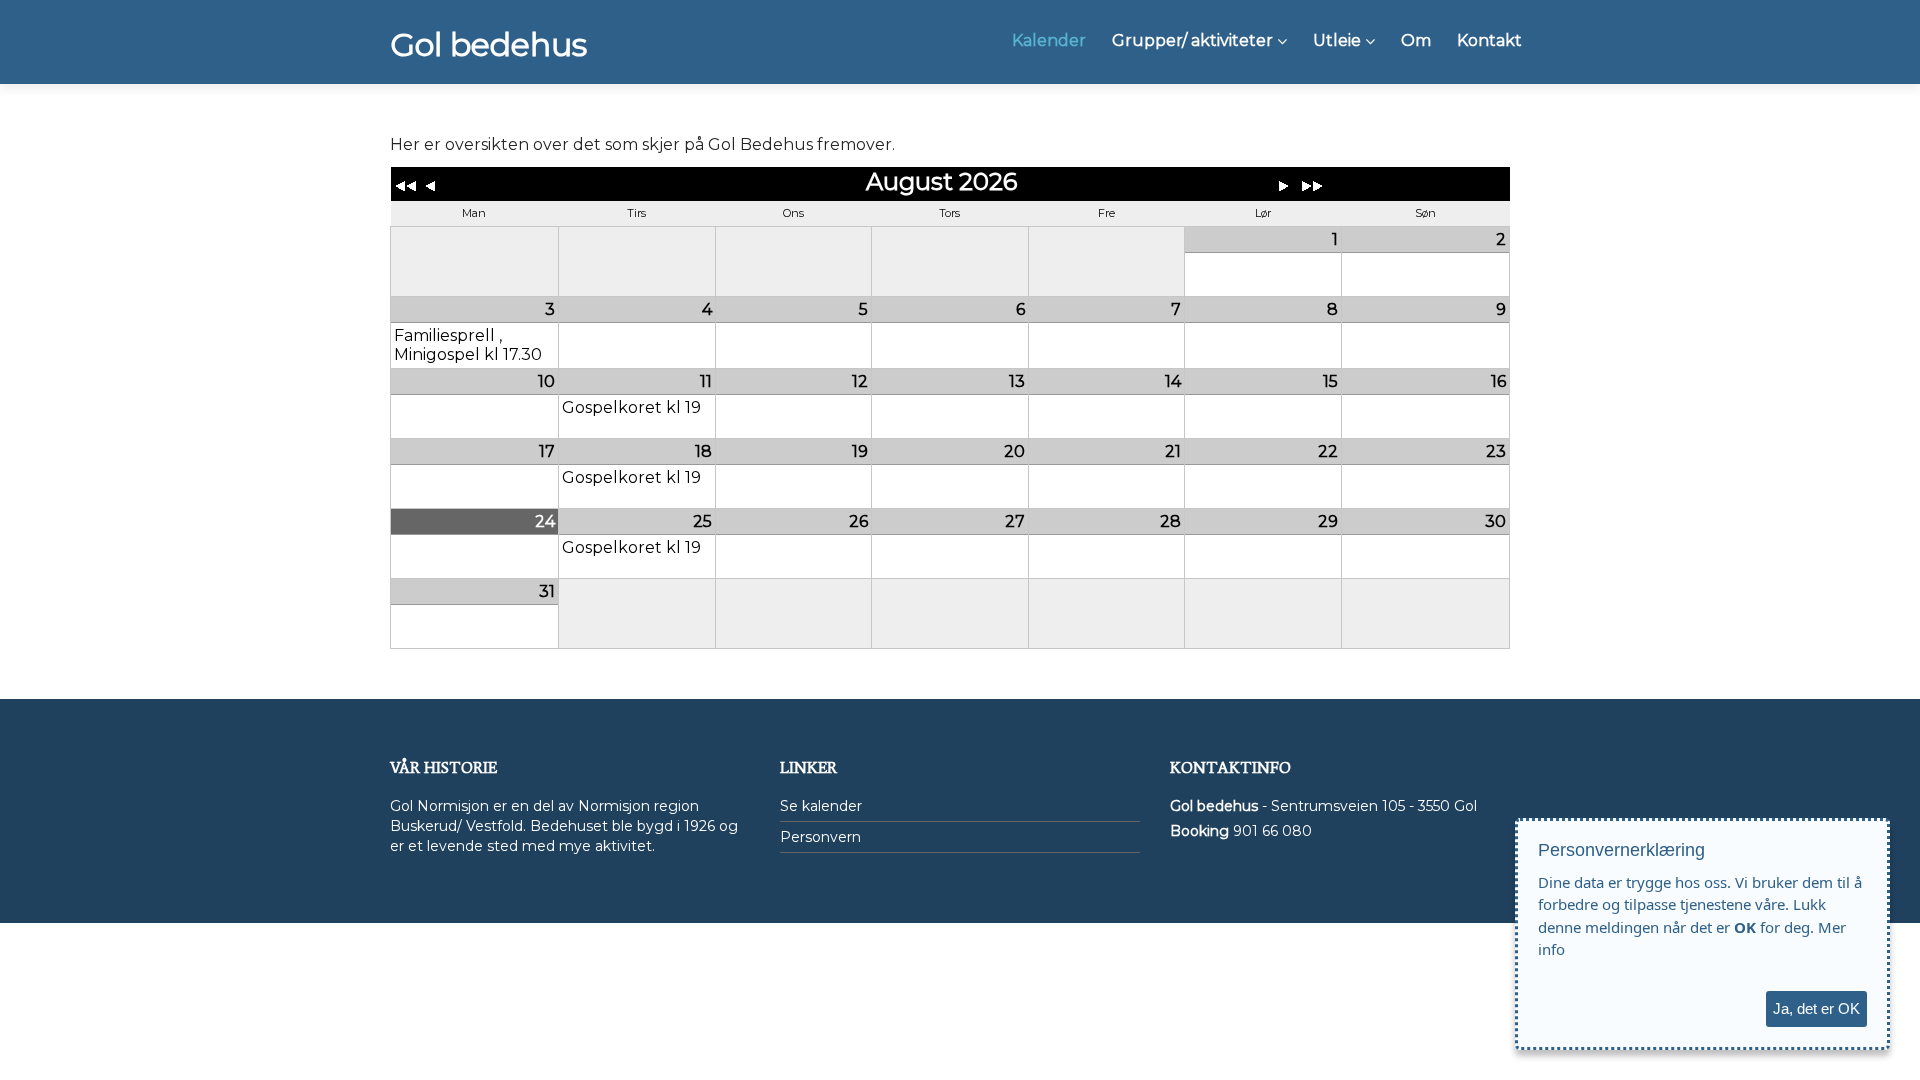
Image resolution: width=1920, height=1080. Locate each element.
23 (1496, 451)
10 (546, 381)
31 (547, 591)
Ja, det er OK (1816, 1008)
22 (1328, 451)
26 (858, 521)
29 (1328, 521)
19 (860, 451)
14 (1173, 381)
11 (706, 381)
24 (545, 521)
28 (1170, 521)
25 (702, 521)
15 (1330, 381)
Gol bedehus (488, 45)
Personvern (820, 837)
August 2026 (941, 181)
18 (703, 451)
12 (860, 381)
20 (1014, 451)
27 (1015, 521)
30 (1495, 521)
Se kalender (821, 806)
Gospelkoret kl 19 (631, 407)
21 (1173, 451)
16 (1498, 381)
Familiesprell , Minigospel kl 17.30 (468, 345)
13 (1017, 381)
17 (547, 451)
